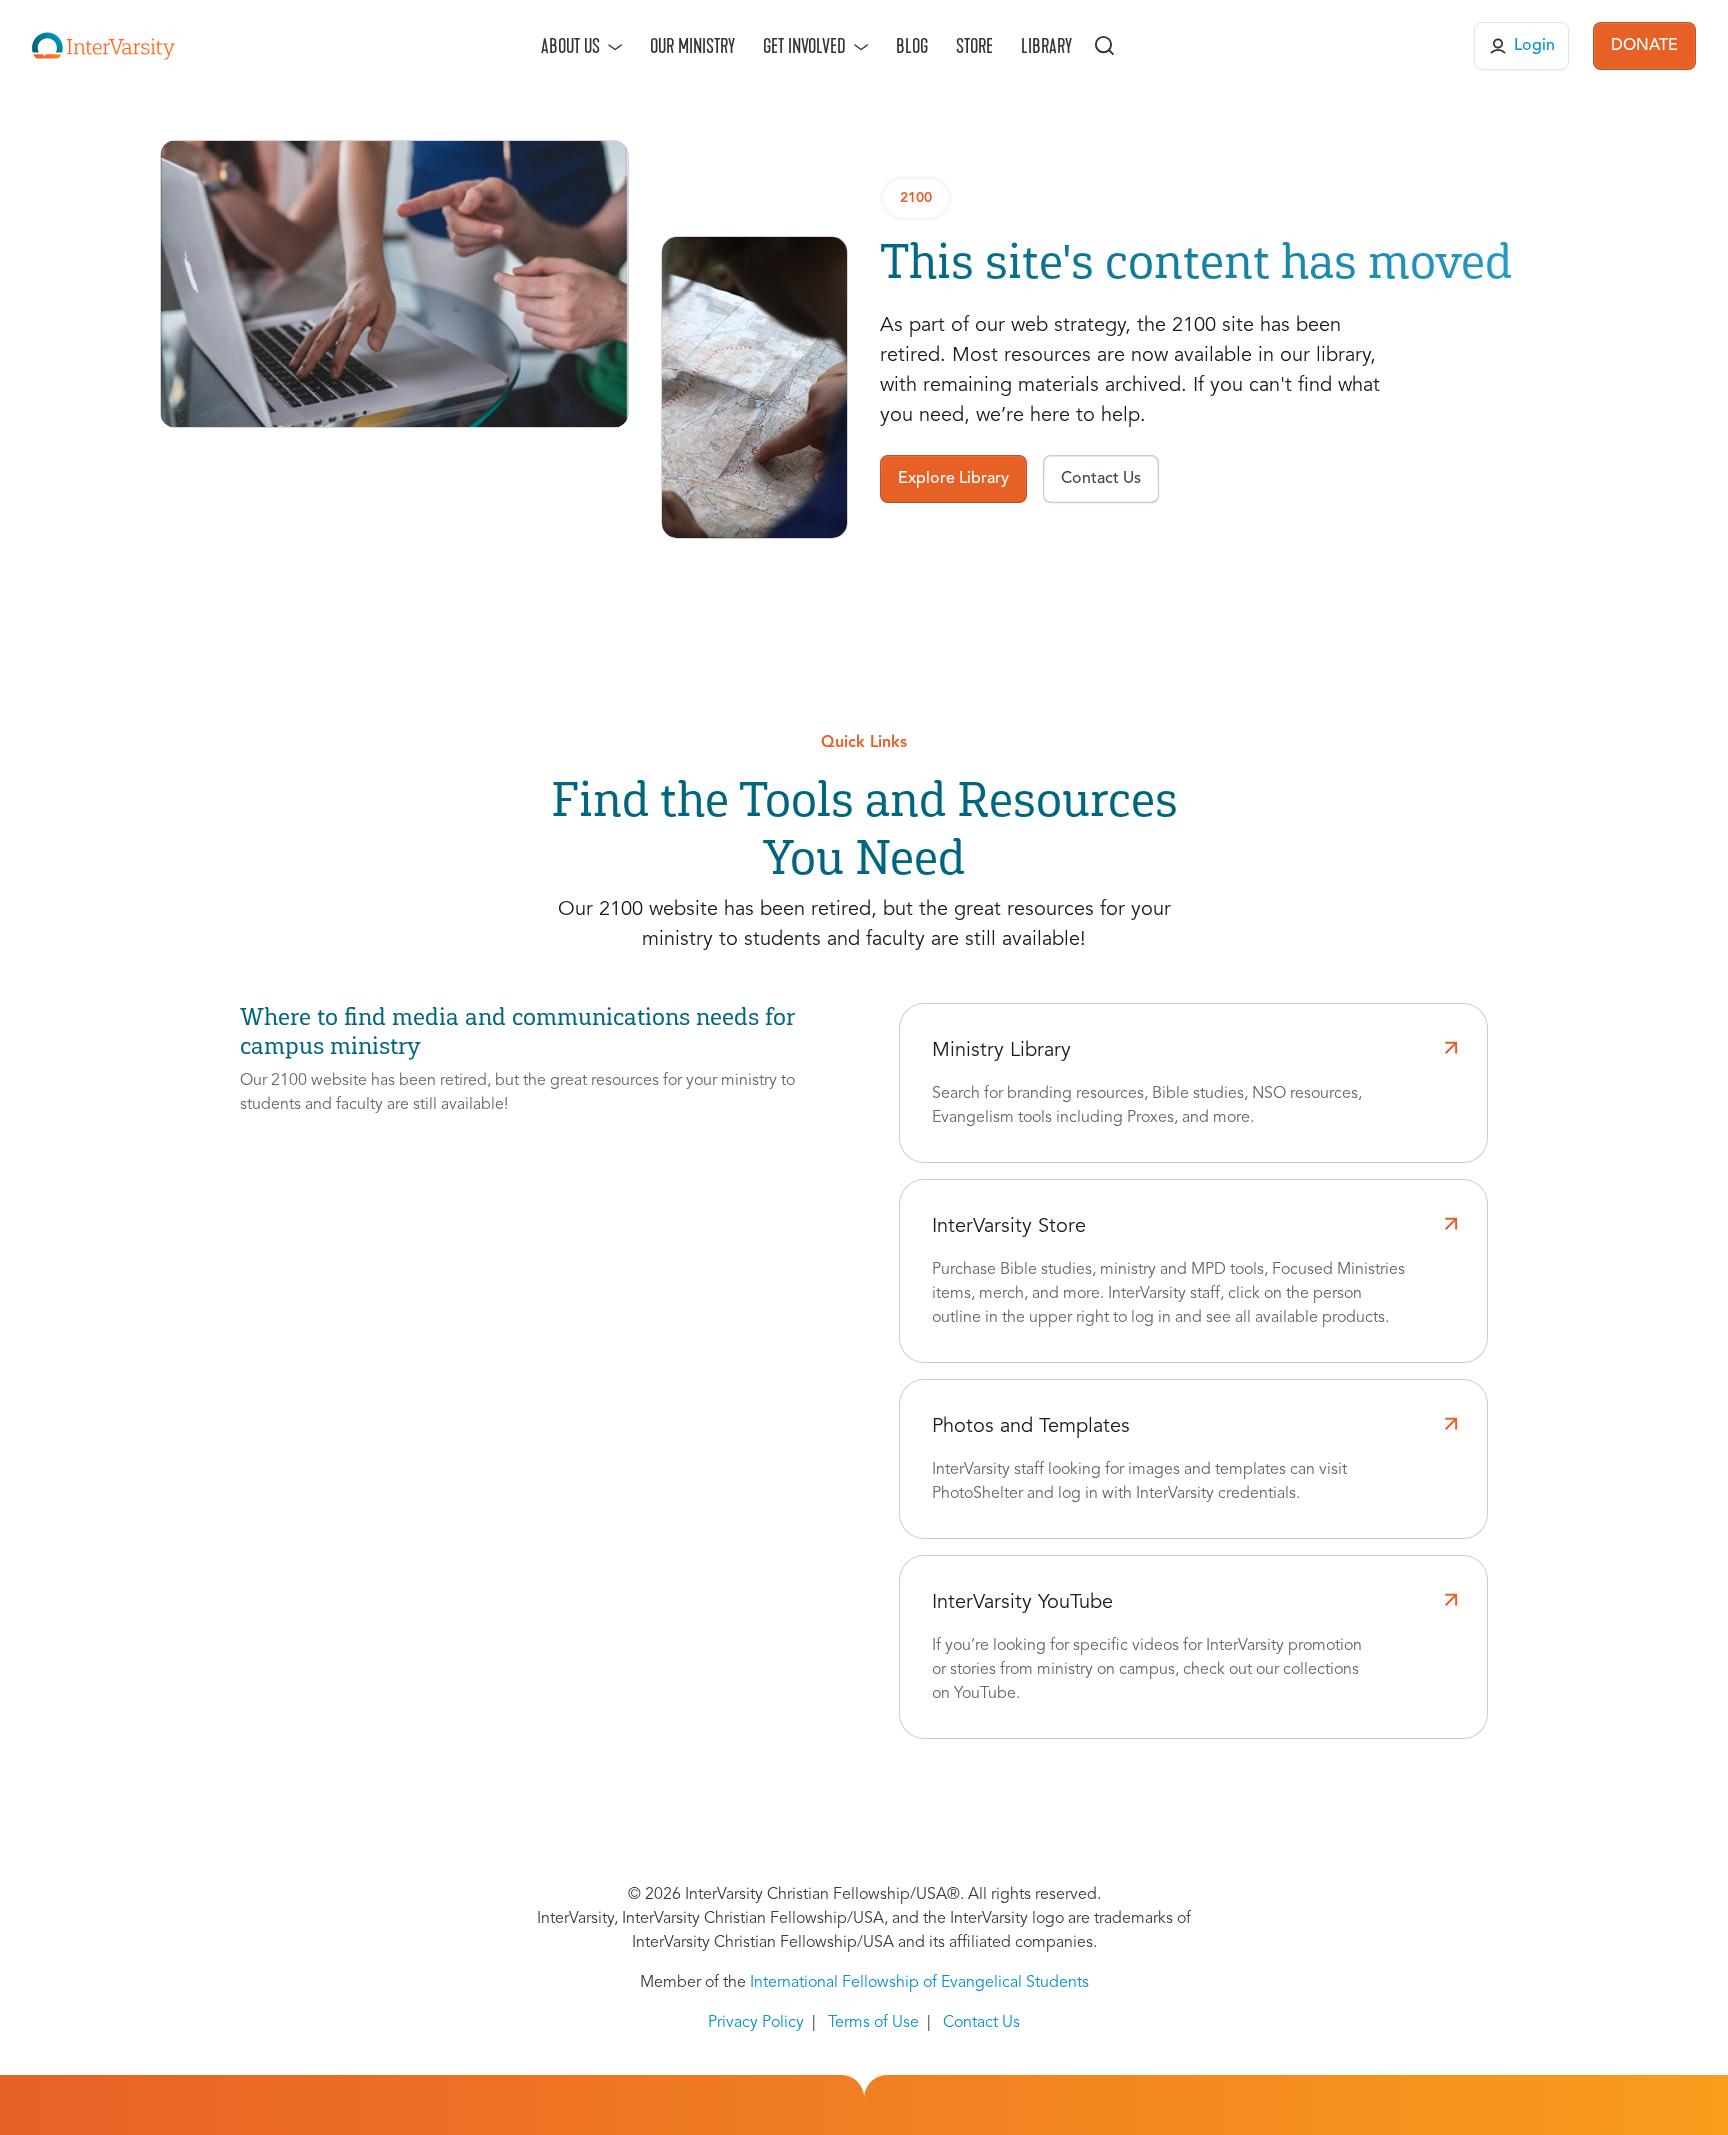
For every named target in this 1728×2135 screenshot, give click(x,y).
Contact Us (981, 2023)
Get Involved (804, 46)
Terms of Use (873, 2023)
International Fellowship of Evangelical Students (919, 1983)
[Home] (103, 46)
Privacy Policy (756, 2023)
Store (974, 46)
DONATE (1644, 46)
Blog (912, 46)
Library (1046, 46)
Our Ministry (692, 46)
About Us (570, 46)
